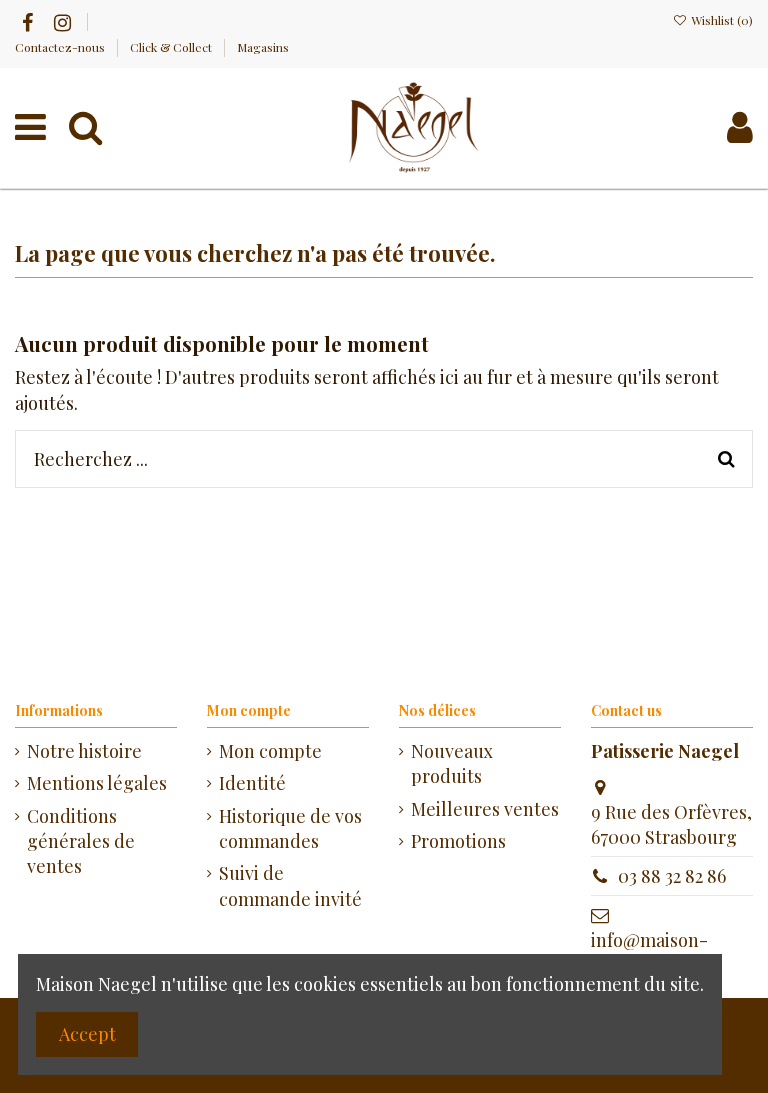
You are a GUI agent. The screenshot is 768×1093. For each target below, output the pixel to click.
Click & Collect (172, 47)
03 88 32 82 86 (672, 876)
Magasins (263, 47)
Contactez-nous (61, 47)
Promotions (458, 841)
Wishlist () (720, 20)
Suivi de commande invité (290, 885)
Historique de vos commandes (290, 828)
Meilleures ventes (485, 809)
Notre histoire (84, 751)
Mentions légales (97, 783)
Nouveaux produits (452, 763)
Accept (87, 1034)
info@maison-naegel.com (649, 952)
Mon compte (270, 751)
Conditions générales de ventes (81, 841)
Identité (252, 783)
